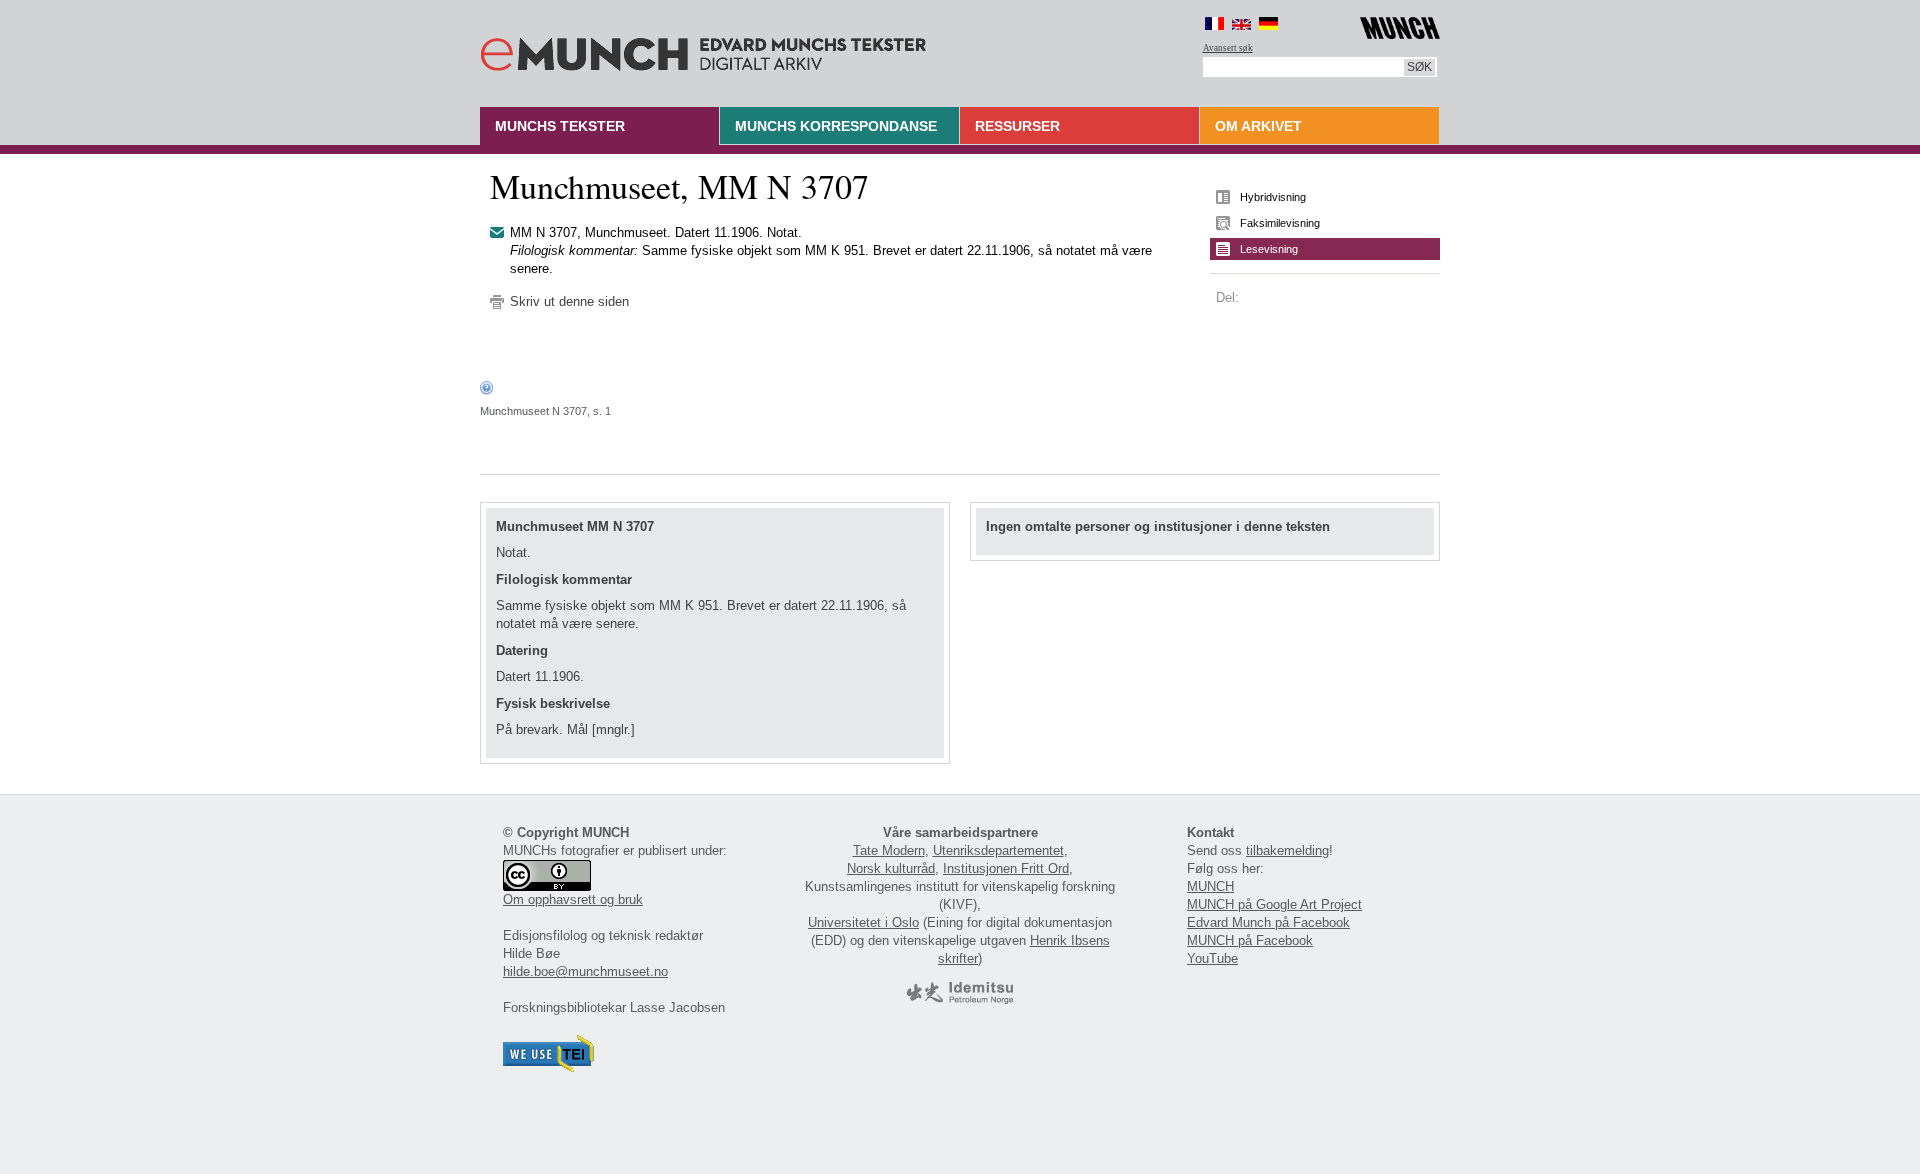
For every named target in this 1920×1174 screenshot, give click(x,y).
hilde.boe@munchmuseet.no (585, 971)
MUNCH (1210, 886)
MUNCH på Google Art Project (1274, 904)
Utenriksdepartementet (998, 850)
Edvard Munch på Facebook (1268, 922)
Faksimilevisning (1280, 223)
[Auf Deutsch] (1268, 23)
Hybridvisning (1273, 197)
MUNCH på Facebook (1250, 940)
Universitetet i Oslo (863, 922)
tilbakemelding (1287, 850)
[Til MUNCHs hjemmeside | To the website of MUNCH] (1400, 24)
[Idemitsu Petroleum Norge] (960, 999)
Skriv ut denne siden (569, 301)
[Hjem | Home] (703, 50)
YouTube (1212, 958)
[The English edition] (1241, 23)
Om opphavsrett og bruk (573, 899)
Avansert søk (1228, 48)
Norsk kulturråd (891, 868)
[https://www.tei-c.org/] (549, 1067)
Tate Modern (889, 850)
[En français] (1214, 23)
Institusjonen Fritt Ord (1006, 868)
